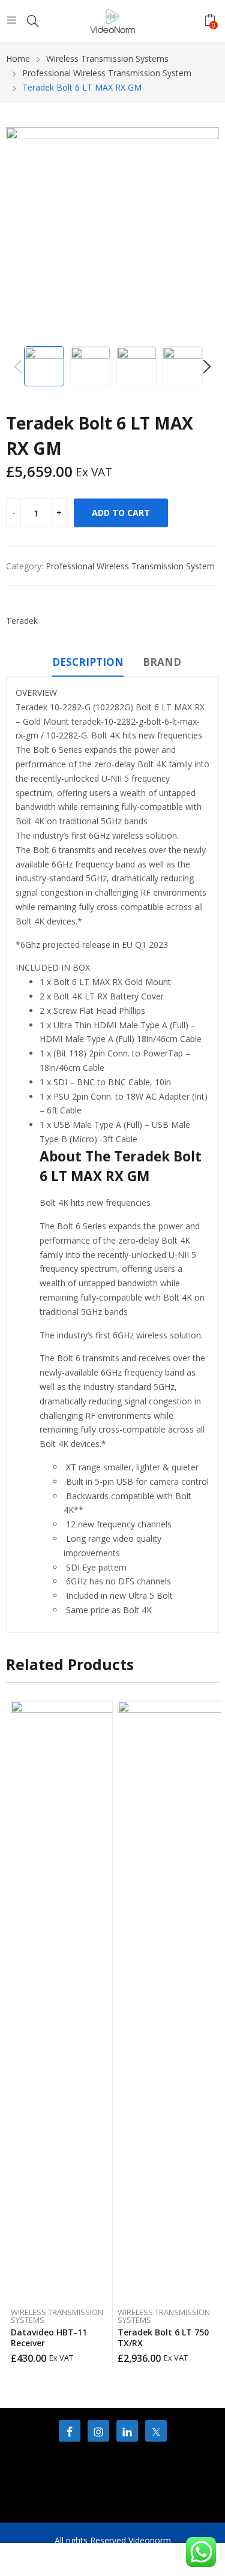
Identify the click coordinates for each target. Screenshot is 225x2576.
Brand (162, 662)
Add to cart (121, 513)
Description (88, 662)
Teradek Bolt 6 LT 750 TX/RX (163, 2338)
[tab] (88, 664)
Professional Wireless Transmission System (130, 566)
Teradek (22, 621)
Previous (21, 234)
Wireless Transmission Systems (57, 2316)
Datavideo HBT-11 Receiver (49, 2338)
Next (204, 234)
